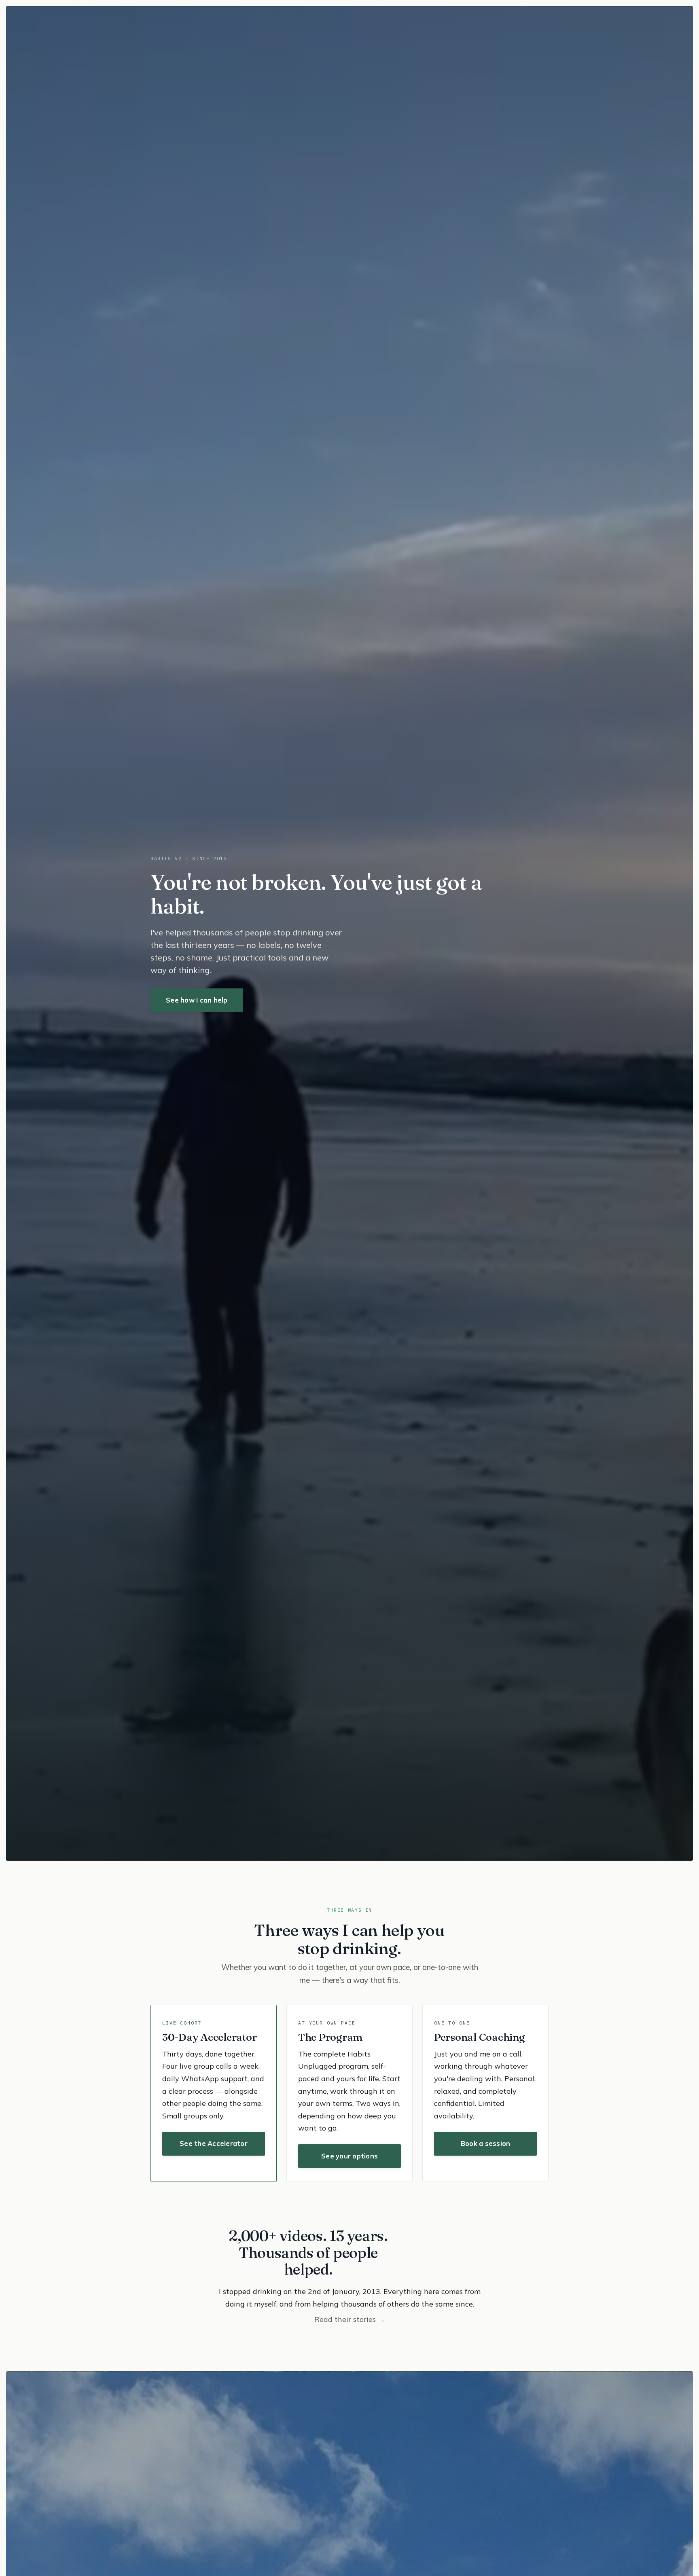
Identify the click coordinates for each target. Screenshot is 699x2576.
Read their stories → (350, 2319)
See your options (349, 2156)
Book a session (486, 2143)
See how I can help (197, 1000)
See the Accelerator (214, 2143)
